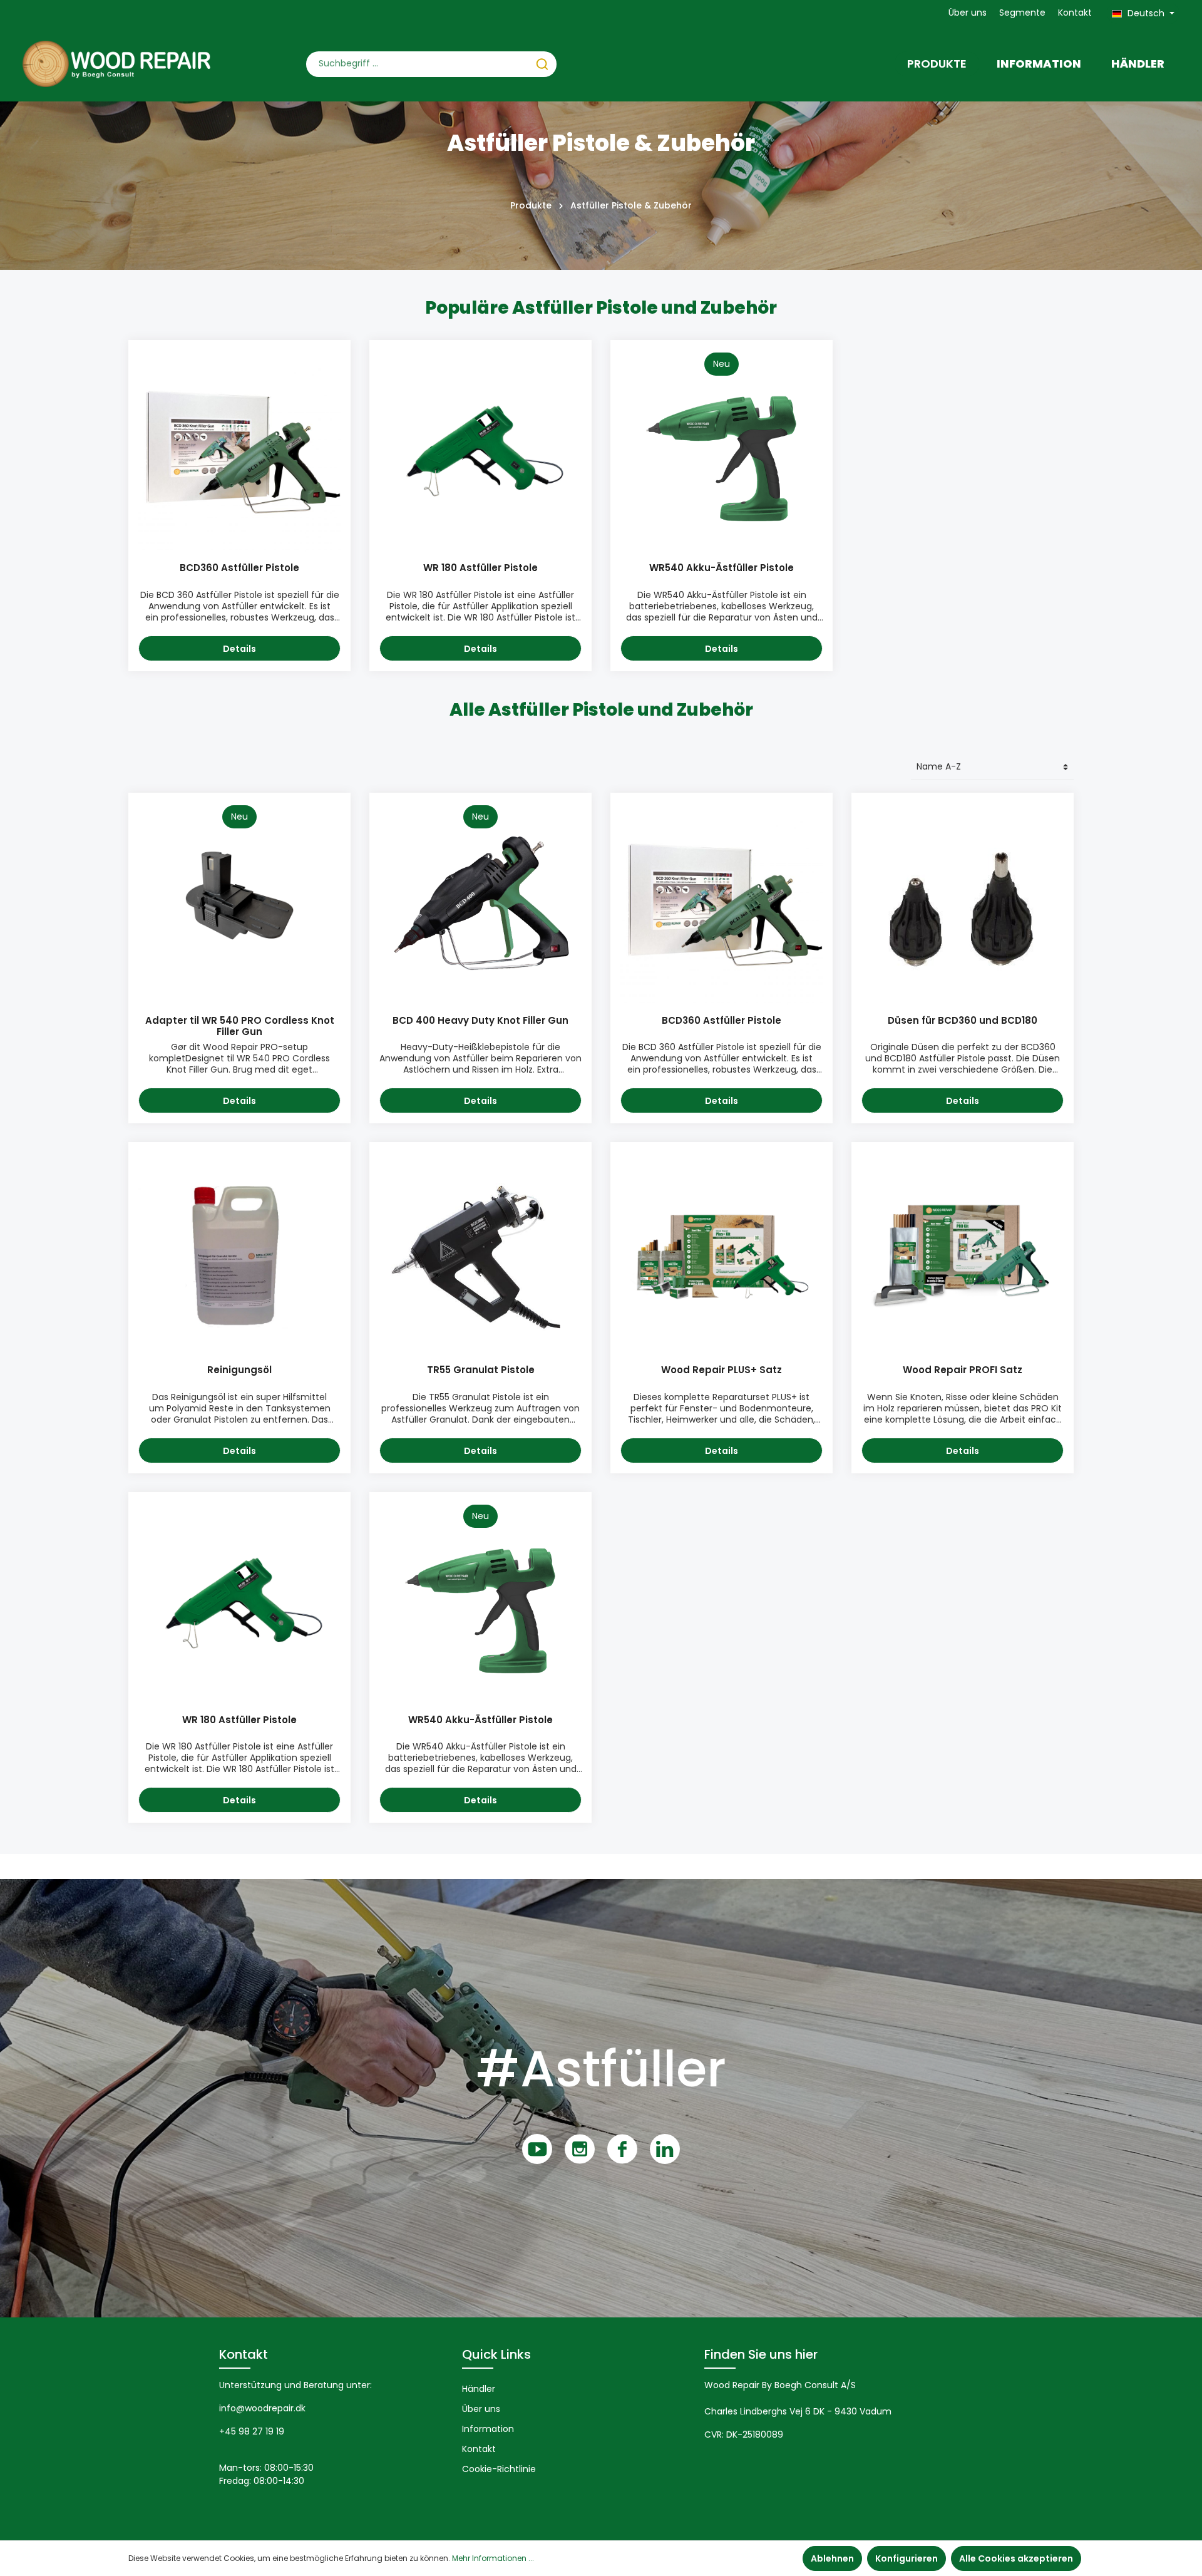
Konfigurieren (907, 2558)
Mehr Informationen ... (493, 2558)
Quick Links (496, 2354)
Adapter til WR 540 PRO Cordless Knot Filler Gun (240, 1027)
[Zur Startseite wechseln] (116, 64)
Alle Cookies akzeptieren (1016, 2558)
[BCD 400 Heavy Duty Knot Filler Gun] (480, 904)
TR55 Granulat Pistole (481, 1370)
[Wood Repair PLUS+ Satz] (722, 1253)
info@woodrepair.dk (262, 2408)
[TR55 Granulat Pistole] (480, 1253)
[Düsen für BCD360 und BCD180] (963, 904)
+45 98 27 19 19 (252, 2431)
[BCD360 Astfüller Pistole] (239, 451)
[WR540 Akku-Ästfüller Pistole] (722, 451)
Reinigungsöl (239, 1370)
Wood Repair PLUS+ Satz (722, 1370)
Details (239, 649)
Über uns (968, 13)
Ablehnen (832, 2558)
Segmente (1022, 13)
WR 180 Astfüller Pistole (480, 568)
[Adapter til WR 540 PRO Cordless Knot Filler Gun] (239, 904)
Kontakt (1075, 13)
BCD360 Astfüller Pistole (239, 568)
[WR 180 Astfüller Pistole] (480, 451)
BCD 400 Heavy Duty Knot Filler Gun (480, 1021)
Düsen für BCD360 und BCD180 (963, 1021)
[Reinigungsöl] (239, 1253)
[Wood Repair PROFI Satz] (963, 1253)
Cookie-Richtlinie (499, 2469)
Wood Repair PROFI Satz (963, 1370)
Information (488, 2429)
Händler (479, 2389)
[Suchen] (542, 64)
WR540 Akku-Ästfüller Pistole (722, 568)
